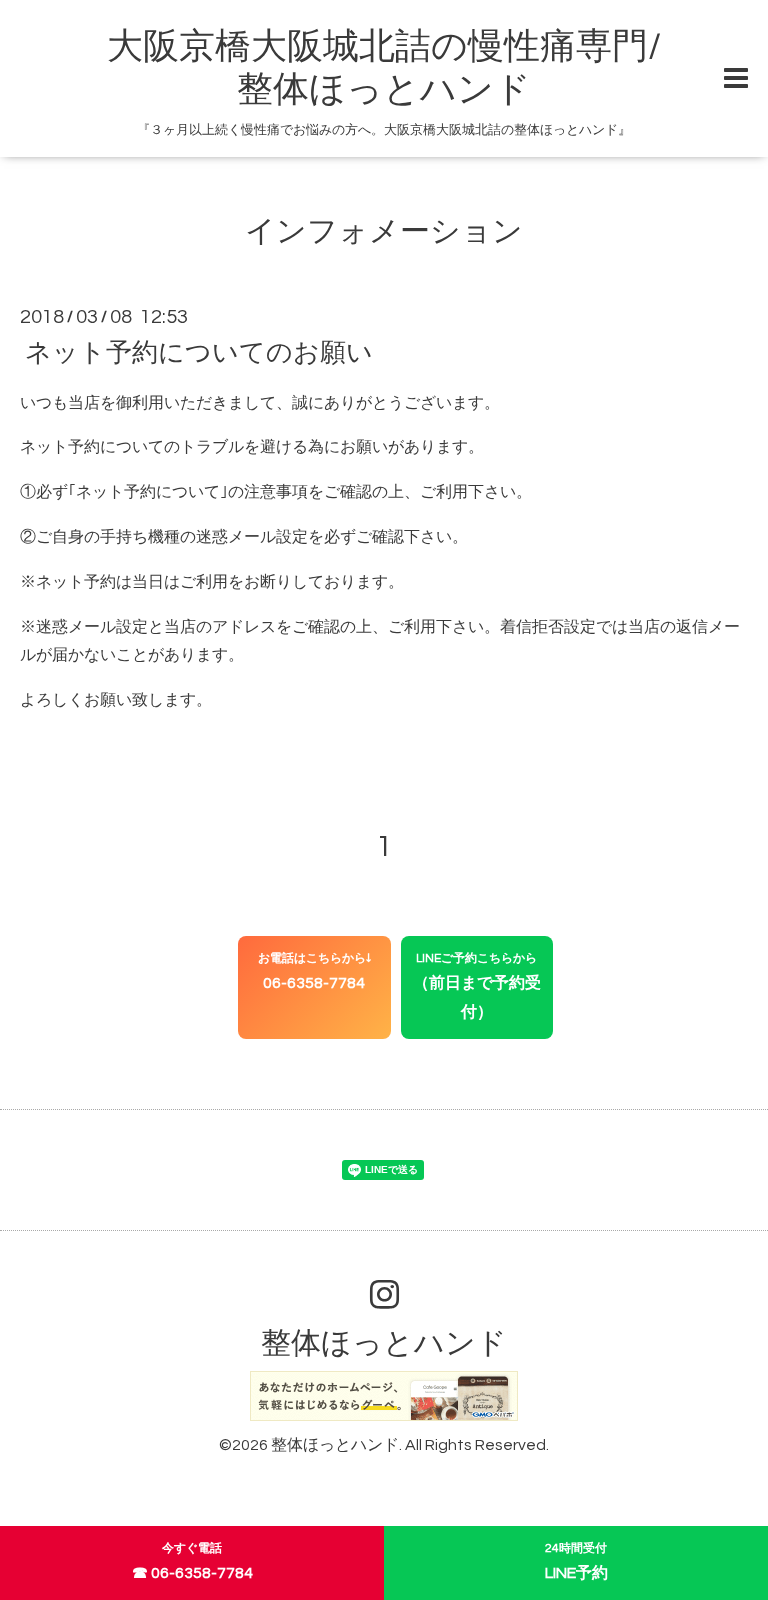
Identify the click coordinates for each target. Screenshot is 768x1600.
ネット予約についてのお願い (199, 352)
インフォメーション (384, 231)
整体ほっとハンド (384, 1343)
